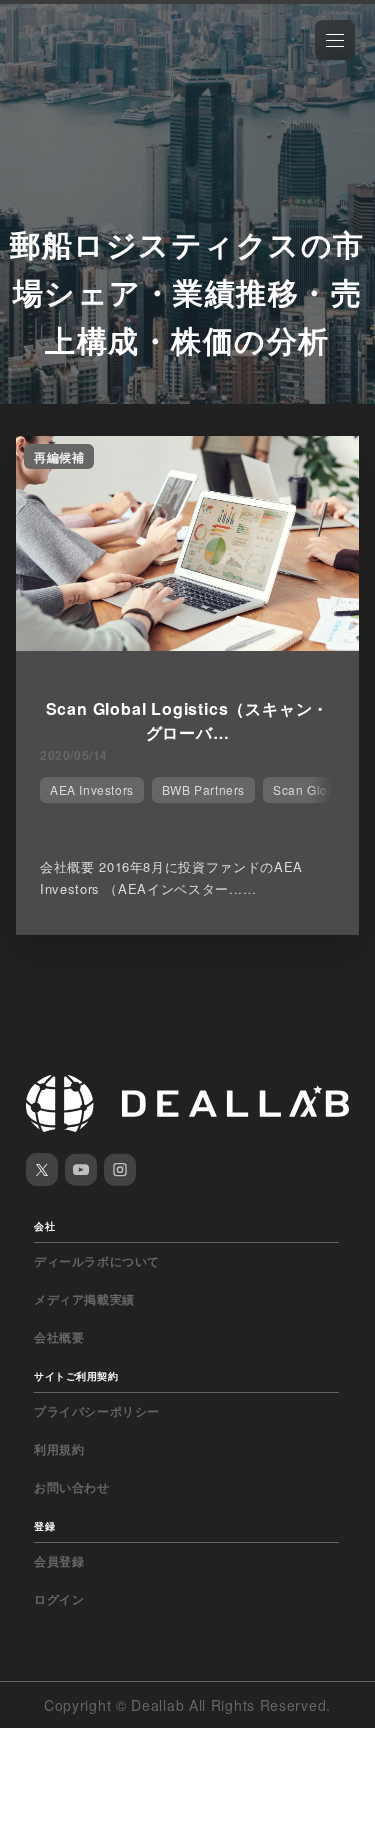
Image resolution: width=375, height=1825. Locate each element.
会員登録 (59, 1561)
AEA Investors (92, 789)
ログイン (59, 1599)
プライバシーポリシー (97, 1411)
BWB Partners (203, 789)
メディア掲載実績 (84, 1299)
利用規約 (59, 1449)
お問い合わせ (72, 1487)
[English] (37, 62)
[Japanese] (71, 62)
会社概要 (59, 1337)
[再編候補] (187, 645)
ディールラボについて (97, 1261)
